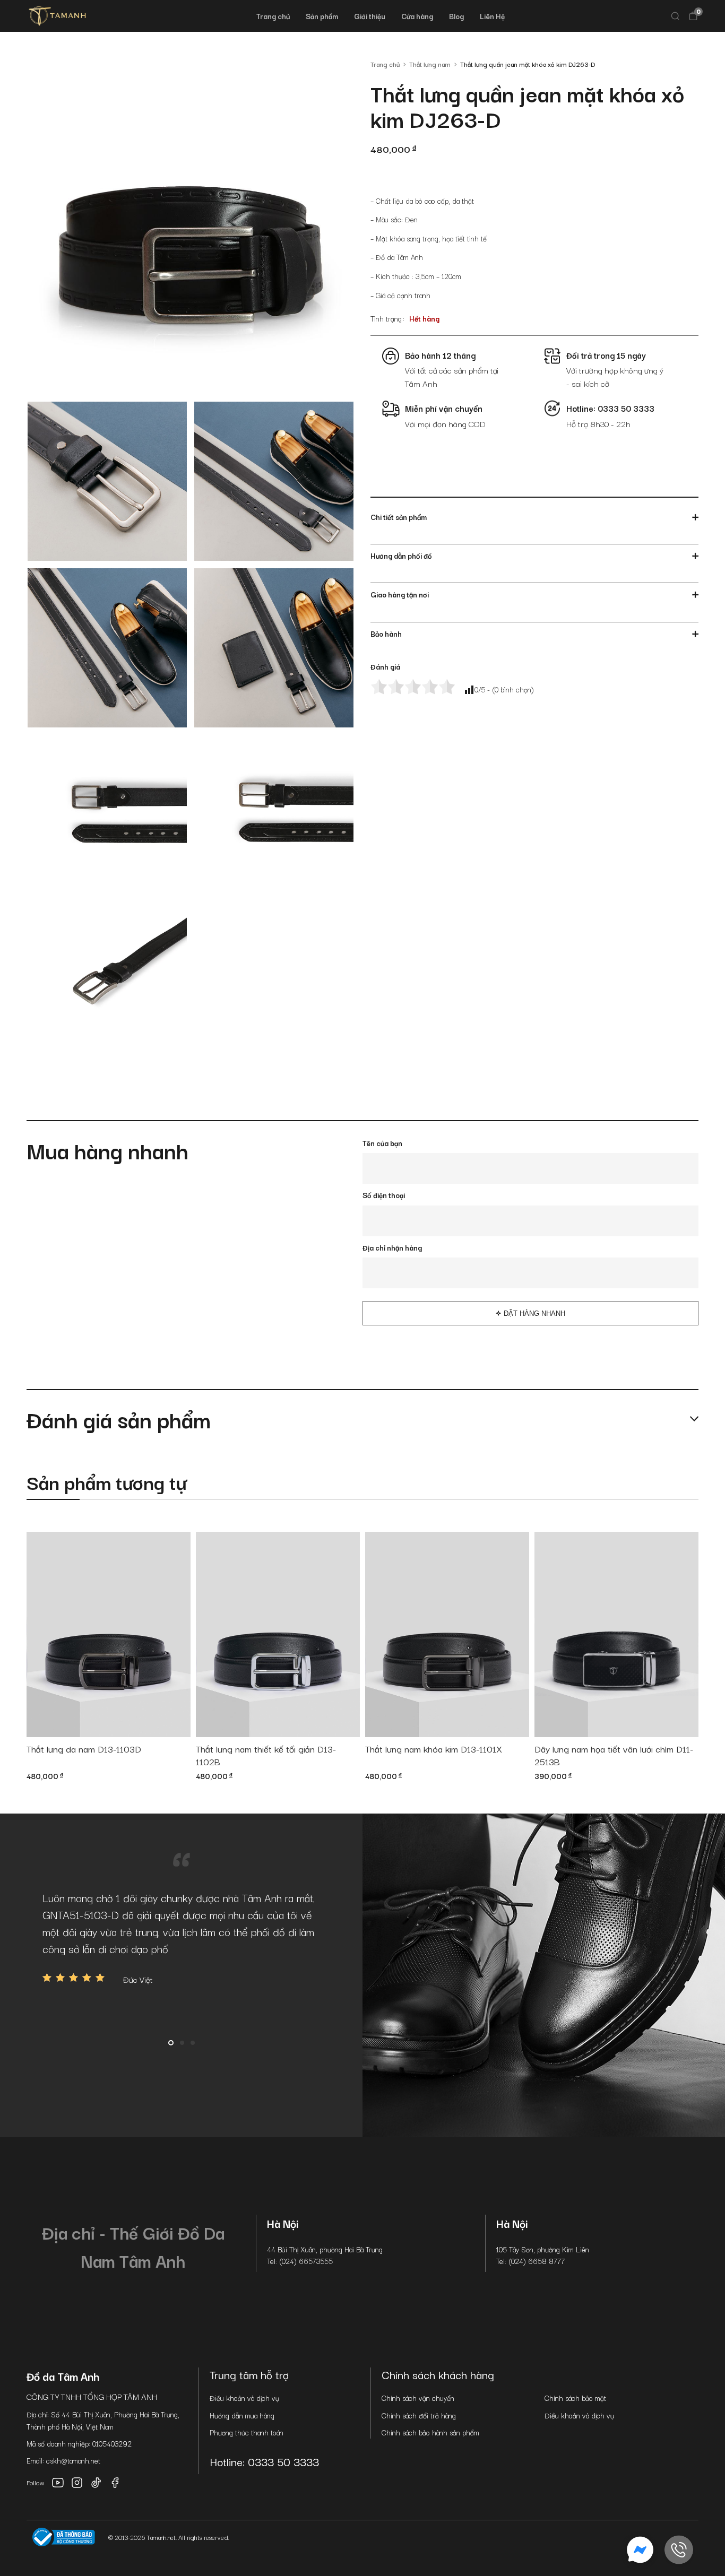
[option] (181, 1937)
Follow (36, 2482)
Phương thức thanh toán (247, 2432)
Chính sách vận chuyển (418, 2398)
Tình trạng (386, 318)
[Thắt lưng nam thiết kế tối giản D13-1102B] (278, 1634)
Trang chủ (273, 16)
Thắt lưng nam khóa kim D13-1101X (434, 1749)
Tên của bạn (382, 1143)
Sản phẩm (322, 16)
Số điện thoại (384, 1195)
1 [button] (171, 2043)
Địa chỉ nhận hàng (392, 1247)
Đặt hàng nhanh (534, 1313)
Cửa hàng (417, 16)
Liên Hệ (492, 16)
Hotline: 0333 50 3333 (264, 2461)
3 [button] (193, 2043)
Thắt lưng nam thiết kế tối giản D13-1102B (266, 1755)
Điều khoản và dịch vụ (244, 2398)
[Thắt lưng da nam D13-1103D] (109, 1634)
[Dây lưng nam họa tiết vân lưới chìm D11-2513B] (616, 1634)
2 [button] (182, 2043)
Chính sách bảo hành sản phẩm (430, 2432)
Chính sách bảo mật (575, 2398)
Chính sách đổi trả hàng (419, 2415)
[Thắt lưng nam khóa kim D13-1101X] (447, 1634)
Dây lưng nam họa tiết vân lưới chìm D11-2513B (614, 1755)
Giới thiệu (370, 16)
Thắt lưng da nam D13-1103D (84, 1749)
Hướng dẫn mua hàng (242, 2415)
